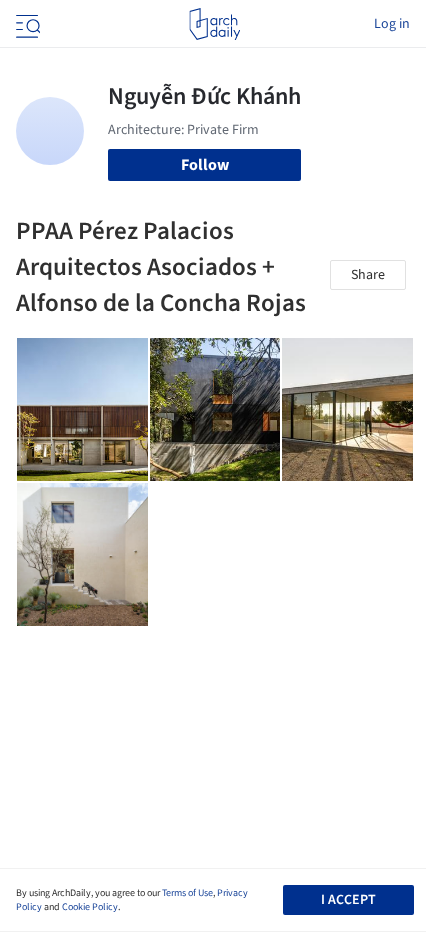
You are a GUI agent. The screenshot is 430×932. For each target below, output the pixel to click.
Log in (392, 24)
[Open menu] (26, 24)
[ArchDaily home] (214, 24)
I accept (348, 900)
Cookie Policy (90, 907)
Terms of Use (187, 893)
